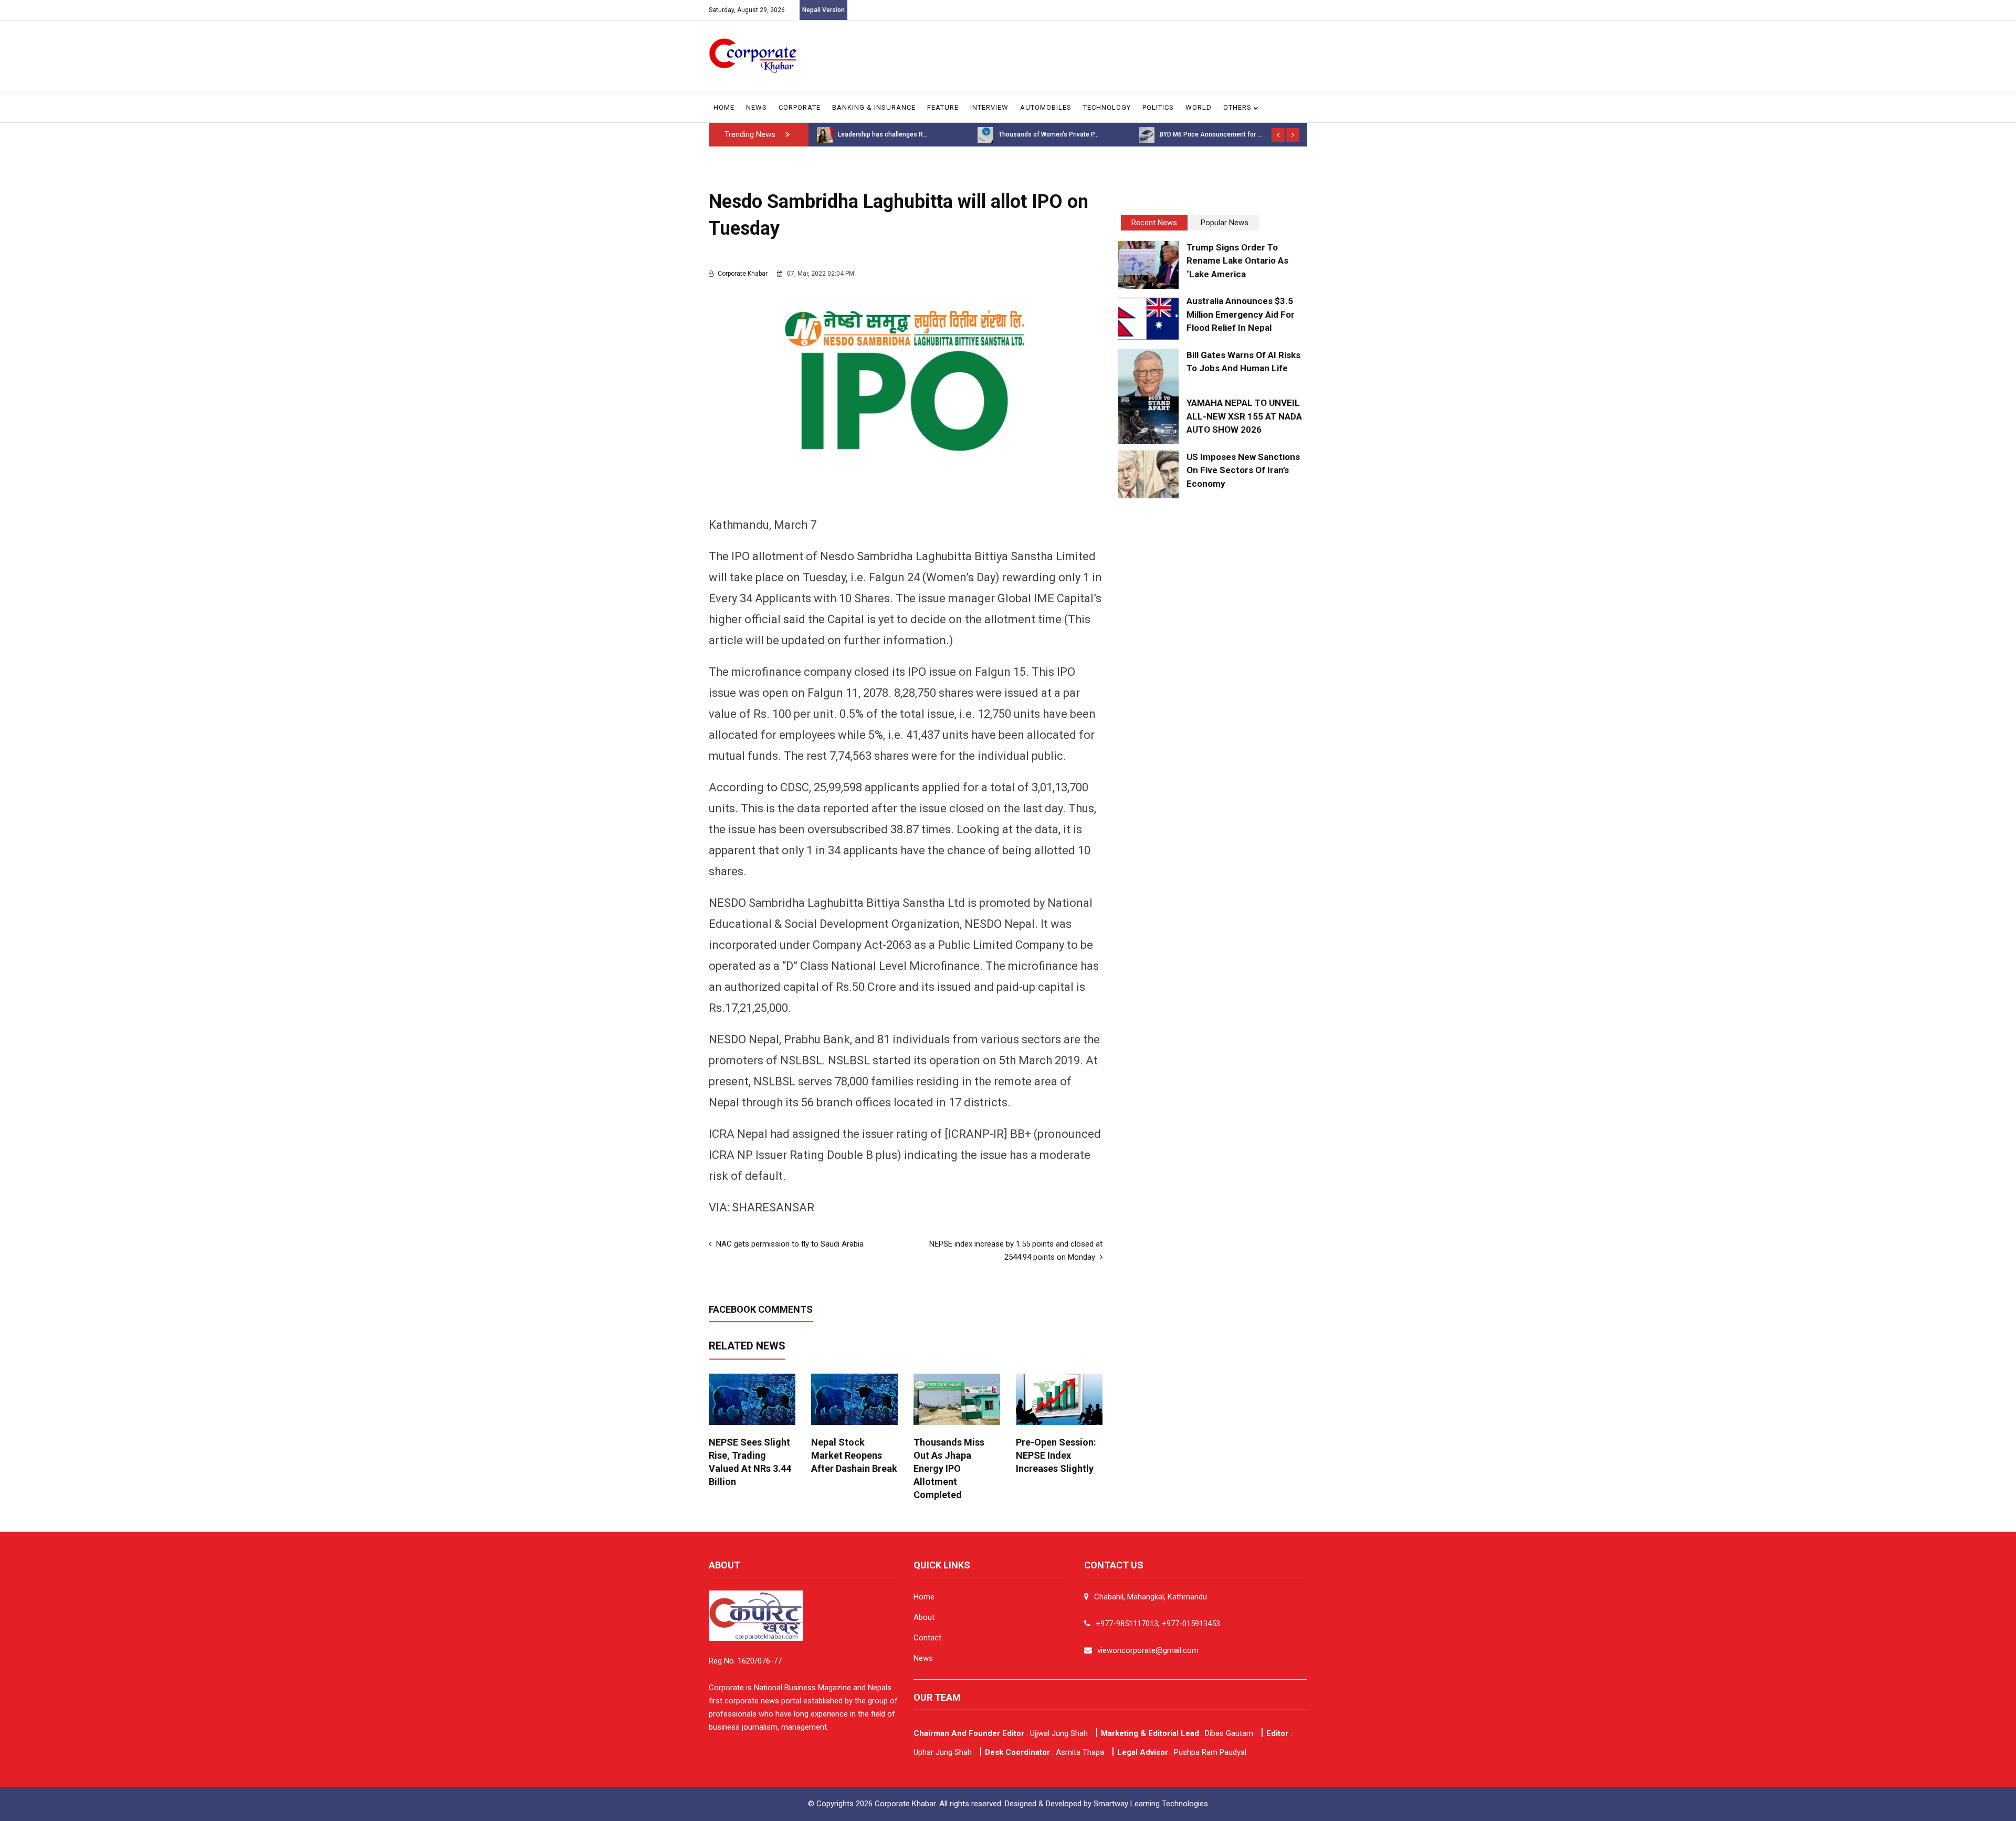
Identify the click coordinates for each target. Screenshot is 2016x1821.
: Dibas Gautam (1177, 1733)
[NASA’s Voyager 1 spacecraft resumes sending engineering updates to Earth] (1147, 134)
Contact (927, 1638)
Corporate (800, 107)
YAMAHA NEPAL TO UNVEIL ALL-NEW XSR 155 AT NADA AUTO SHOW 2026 (1244, 416)
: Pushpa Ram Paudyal (1182, 1752)
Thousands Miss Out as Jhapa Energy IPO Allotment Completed (949, 1468)
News (757, 107)
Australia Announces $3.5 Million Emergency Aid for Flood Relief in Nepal (1241, 314)
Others (1238, 107)
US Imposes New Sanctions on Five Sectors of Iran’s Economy (1243, 470)
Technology (1107, 107)
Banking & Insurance (874, 107)
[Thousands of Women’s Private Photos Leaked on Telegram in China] (824, 134)
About (924, 1617)
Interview (989, 107)
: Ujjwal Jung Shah (1001, 1733)
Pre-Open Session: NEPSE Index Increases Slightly (1056, 1455)
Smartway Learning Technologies (1151, 1804)
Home (724, 107)
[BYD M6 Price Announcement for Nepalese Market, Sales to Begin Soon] (985, 134)
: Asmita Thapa (1044, 1752)
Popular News (1225, 223)
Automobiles (1046, 107)
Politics (1158, 107)
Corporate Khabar (743, 274)
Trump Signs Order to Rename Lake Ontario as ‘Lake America (1237, 261)
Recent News (1154, 223)
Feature (943, 107)
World (1199, 107)
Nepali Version (823, 10)
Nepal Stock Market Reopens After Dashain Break (854, 1455)
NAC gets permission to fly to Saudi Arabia (789, 1244)
